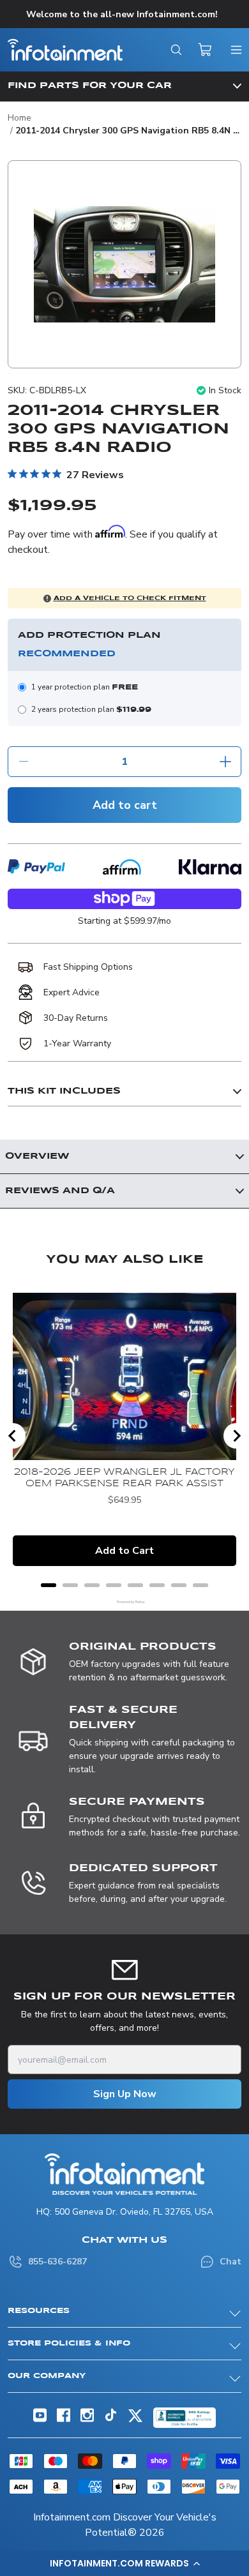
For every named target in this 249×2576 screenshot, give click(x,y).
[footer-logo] (124, 2174)
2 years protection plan (91, 709)
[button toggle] (124, 86)
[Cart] (206, 50)
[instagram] (87, 2419)
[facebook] (64, 2419)
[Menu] (236, 50)
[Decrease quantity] (24, 762)
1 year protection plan (85, 687)
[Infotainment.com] (65, 50)
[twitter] (135, 2421)
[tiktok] (111, 2419)
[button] (124, 2563)
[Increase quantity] (225, 762)
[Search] (176, 50)
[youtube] (40, 2419)
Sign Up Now (125, 2094)
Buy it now (124, 902)
